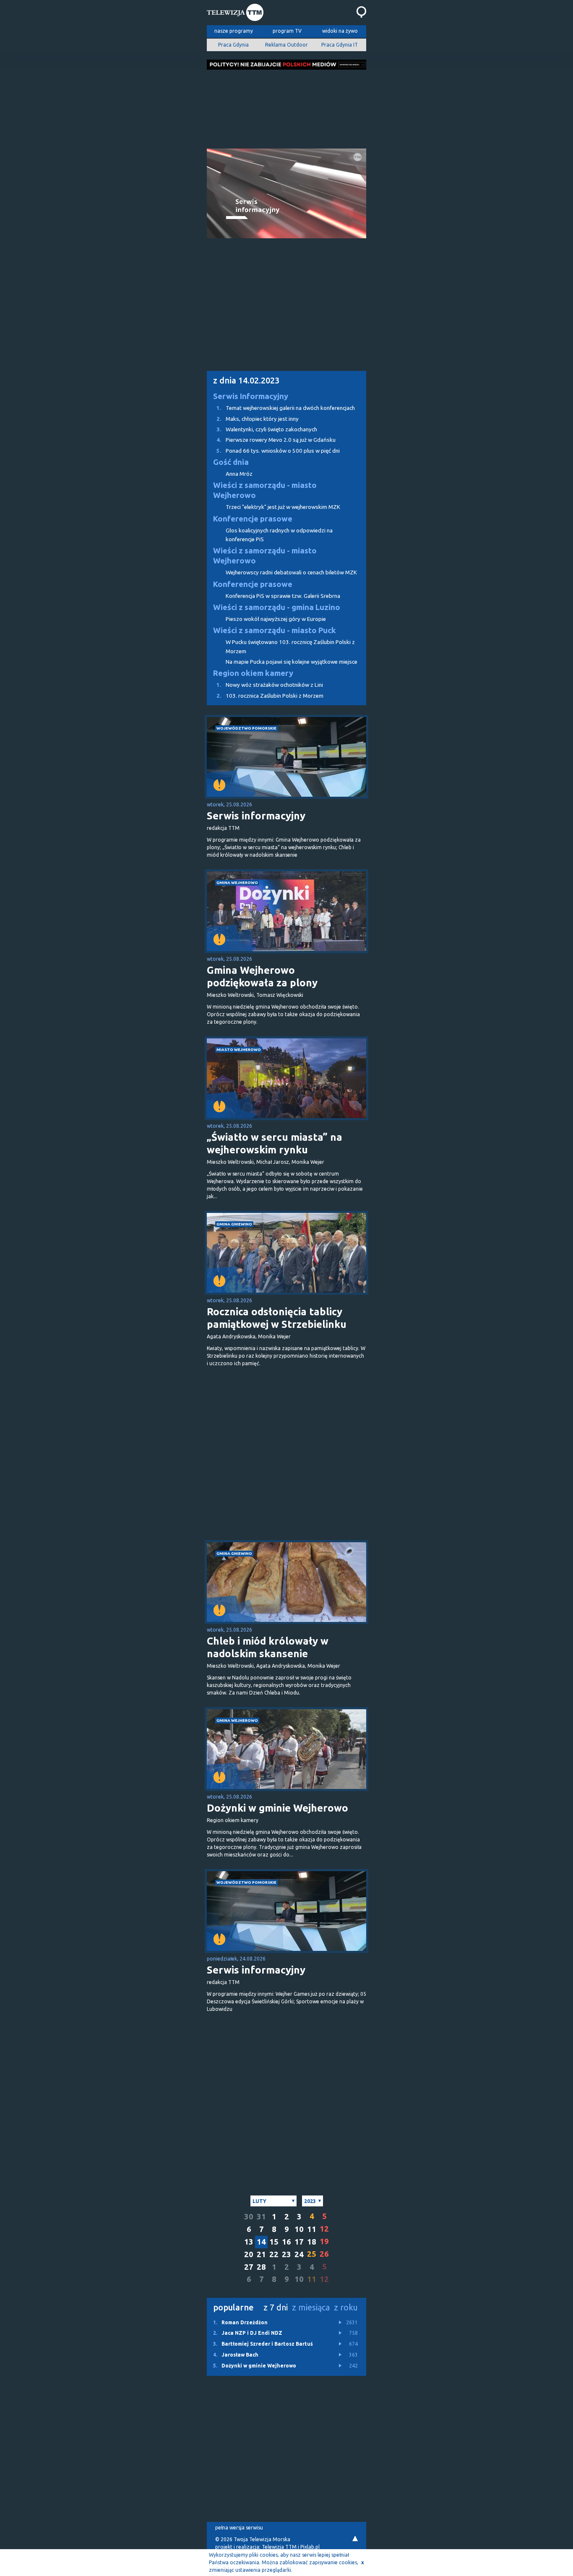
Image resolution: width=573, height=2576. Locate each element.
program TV (287, 31)
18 (312, 2242)
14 (261, 2242)
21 (261, 2254)
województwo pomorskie (246, 728)
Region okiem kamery (253, 673)
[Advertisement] (286, 107)
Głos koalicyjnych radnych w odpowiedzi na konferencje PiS (279, 535)
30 (249, 2217)
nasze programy (234, 31)
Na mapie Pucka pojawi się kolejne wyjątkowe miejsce (292, 662)
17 (299, 2242)
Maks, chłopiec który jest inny (258, 419)
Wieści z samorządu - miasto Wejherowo (265, 490)
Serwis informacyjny (256, 816)
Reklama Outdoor (286, 45)
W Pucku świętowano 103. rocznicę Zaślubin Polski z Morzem (290, 647)
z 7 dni (276, 2307)
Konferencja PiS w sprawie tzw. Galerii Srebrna (283, 596)
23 (286, 2254)
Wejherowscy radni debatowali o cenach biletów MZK (291, 572)
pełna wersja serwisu (239, 2528)
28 (261, 2267)
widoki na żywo (340, 31)
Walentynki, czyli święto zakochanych (267, 429)
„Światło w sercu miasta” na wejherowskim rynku (275, 1143)
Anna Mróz (239, 474)
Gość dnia (231, 462)
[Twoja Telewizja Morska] (235, 13)
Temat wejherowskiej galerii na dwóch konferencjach (286, 408)
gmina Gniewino (234, 1224)
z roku (346, 2307)
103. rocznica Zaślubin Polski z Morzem (270, 696)
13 (249, 2242)
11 (312, 2229)
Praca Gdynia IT (340, 45)
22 (274, 2254)
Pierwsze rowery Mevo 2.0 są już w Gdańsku (276, 440)
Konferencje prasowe (253, 519)
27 (249, 2267)
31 (261, 2217)
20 (249, 2254)
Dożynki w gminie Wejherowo (277, 1808)
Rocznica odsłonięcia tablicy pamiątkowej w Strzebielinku (277, 1318)
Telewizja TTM (279, 2547)
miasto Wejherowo (239, 1049)
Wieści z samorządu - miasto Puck (275, 630)
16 (286, 2242)
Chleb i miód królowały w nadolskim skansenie (268, 1647)
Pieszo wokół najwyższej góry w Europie (276, 619)
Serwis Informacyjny (251, 396)
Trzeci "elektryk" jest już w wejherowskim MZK (283, 507)
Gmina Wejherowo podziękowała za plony (262, 976)
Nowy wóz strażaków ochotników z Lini (270, 685)
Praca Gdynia (233, 45)
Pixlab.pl (310, 2547)
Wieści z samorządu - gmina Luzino (277, 607)
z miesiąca (311, 2307)
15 (274, 2242)
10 (299, 2229)
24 (299, 2254)
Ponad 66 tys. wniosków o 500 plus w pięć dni (278, 451)
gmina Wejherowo (237, 883)
